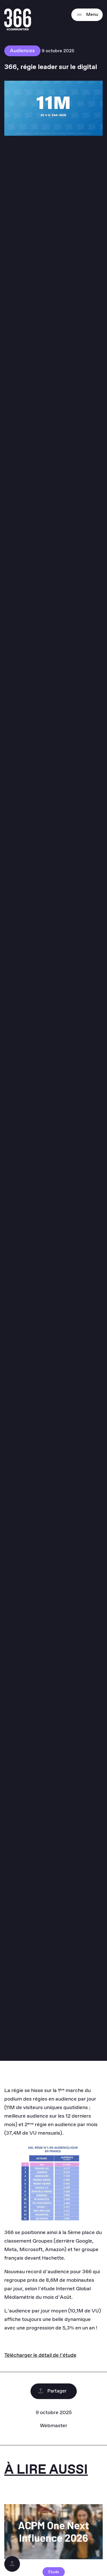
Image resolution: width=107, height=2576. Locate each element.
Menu (92, 15)
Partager (57, 2391)
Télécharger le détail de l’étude (40, 2355)
